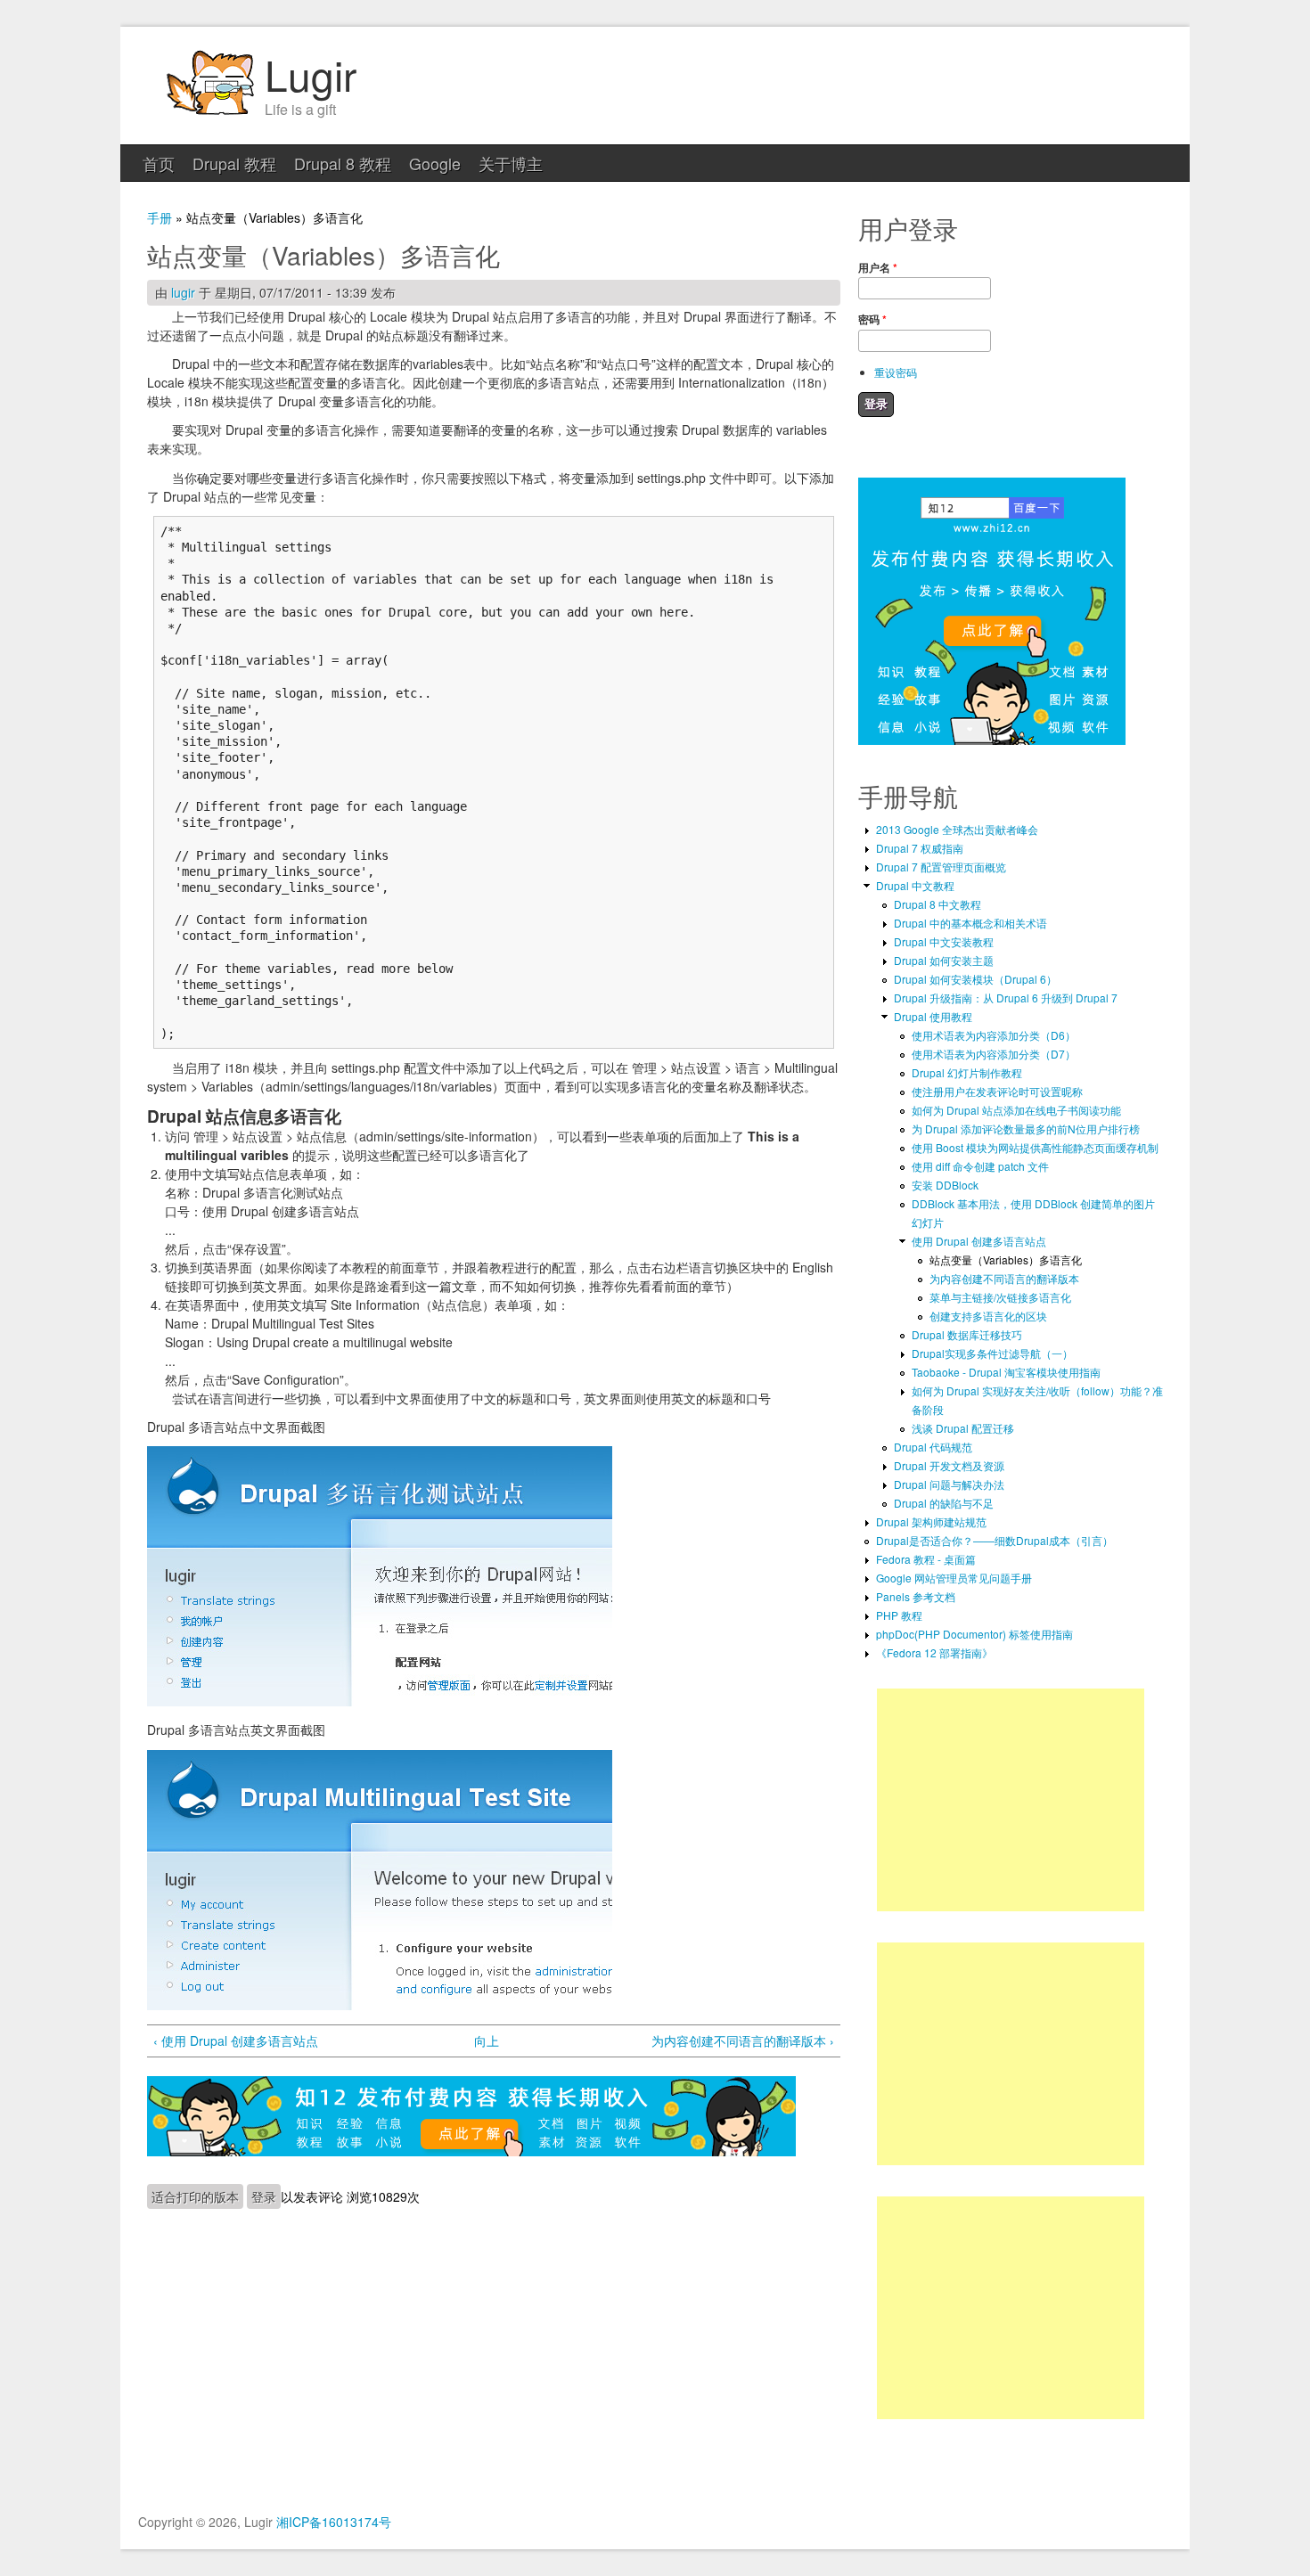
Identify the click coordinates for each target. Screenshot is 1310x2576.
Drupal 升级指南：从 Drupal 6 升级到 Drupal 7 (1006, 998)
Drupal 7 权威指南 (920, 848)
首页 (159, 163)
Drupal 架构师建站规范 (931, 1521)
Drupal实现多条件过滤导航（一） (992, 1353)
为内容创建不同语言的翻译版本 (1004, 1278)
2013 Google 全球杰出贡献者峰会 (957, 829)
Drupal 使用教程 (933, 1016)
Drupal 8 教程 (343, 163)
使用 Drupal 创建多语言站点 (979, 1241)
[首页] (209, 112)
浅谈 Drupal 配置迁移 (963, 1428)
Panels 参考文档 (916, 1596)
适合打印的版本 (195, 2196)
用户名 (878, 267)
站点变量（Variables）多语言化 (1006, 1259)
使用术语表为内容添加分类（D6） (994, 1035)
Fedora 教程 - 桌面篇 (926, 1559)
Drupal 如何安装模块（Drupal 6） (975, 979)
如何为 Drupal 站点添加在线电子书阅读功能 (1016, 1110)
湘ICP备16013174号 (334, 2522)
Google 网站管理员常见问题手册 (954, 1578)
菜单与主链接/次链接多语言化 (1000, 1297)
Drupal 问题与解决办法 (949, 1484)
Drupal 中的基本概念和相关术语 (970, 923)
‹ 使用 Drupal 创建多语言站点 (236, 2040)
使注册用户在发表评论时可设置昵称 (997, 1091)
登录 (264, 2196)
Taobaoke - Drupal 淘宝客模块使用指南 (1006, 1372)
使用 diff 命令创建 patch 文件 (980, 1166)
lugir (183, 292)
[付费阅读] (471, 2151)
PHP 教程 (899, 1615)
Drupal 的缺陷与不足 (944, 1503)
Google (435, 163)
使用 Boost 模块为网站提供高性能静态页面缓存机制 (1035, 1147)
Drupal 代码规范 (933, 1447)
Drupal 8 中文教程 (937, 904)
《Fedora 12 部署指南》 (934, 1652)
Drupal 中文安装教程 (944, 941)
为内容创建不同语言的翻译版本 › (743, 2040)
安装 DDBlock (945, 1185)
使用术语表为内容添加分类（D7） (994, 1054)
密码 (872, 319)
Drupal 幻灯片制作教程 (967, 1072)
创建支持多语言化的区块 (988, 1316)
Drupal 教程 (234, 163)
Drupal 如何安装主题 (944, 960)
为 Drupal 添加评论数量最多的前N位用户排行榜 (1026, 1129)
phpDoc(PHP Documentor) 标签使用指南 (974, 1634)
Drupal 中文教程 (915, 885)
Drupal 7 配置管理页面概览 (941, 867)
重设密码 (896, 372)
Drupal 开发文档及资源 (949, 1465)
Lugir (311, 74)
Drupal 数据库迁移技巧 (967, 1334)
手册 (160, 217)
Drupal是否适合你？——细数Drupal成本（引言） (995, 1540)
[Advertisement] (1011, 1800)
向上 (487, 2040)
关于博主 (511, 163)
